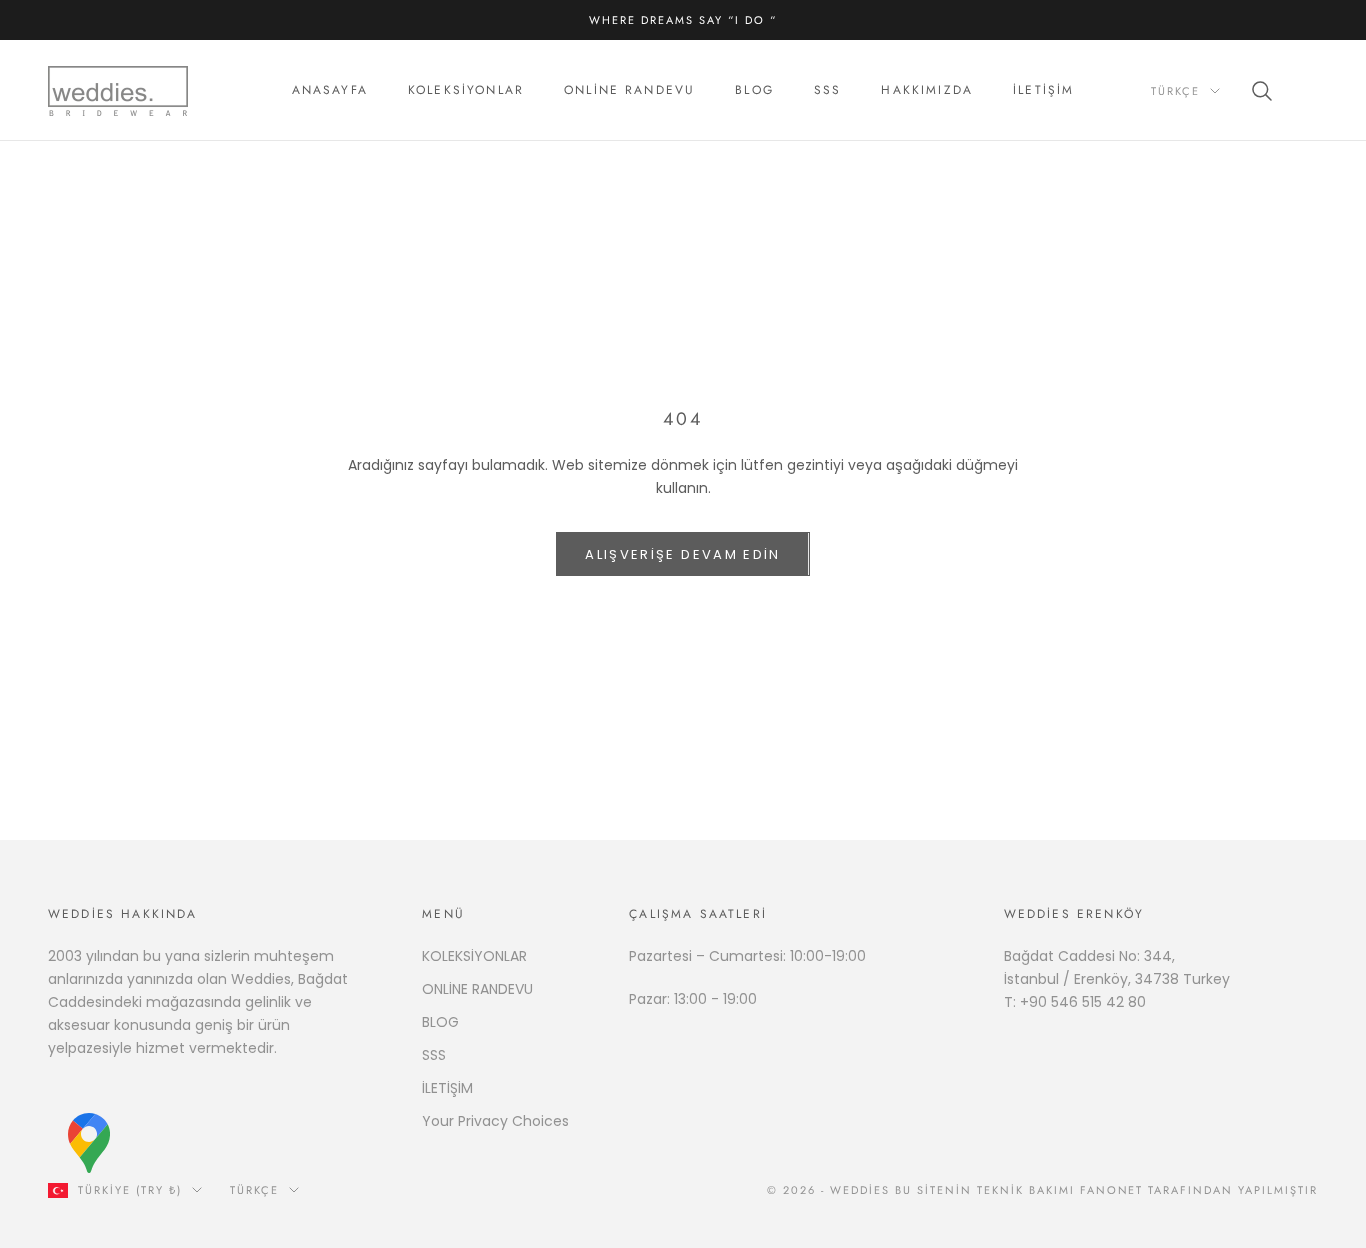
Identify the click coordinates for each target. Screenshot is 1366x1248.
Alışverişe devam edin (682, 554)
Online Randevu (629, 91)
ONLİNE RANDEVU (477, 989)
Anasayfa (330, 91)
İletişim (1043, 91)
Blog (754, 91)
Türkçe (1175, 91)
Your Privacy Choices (495, 1121)
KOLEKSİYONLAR (474, 956)
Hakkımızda (927, 91)
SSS (827, 91)
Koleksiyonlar (466, 91)
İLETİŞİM (447, 1088)
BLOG (440, 1022)
